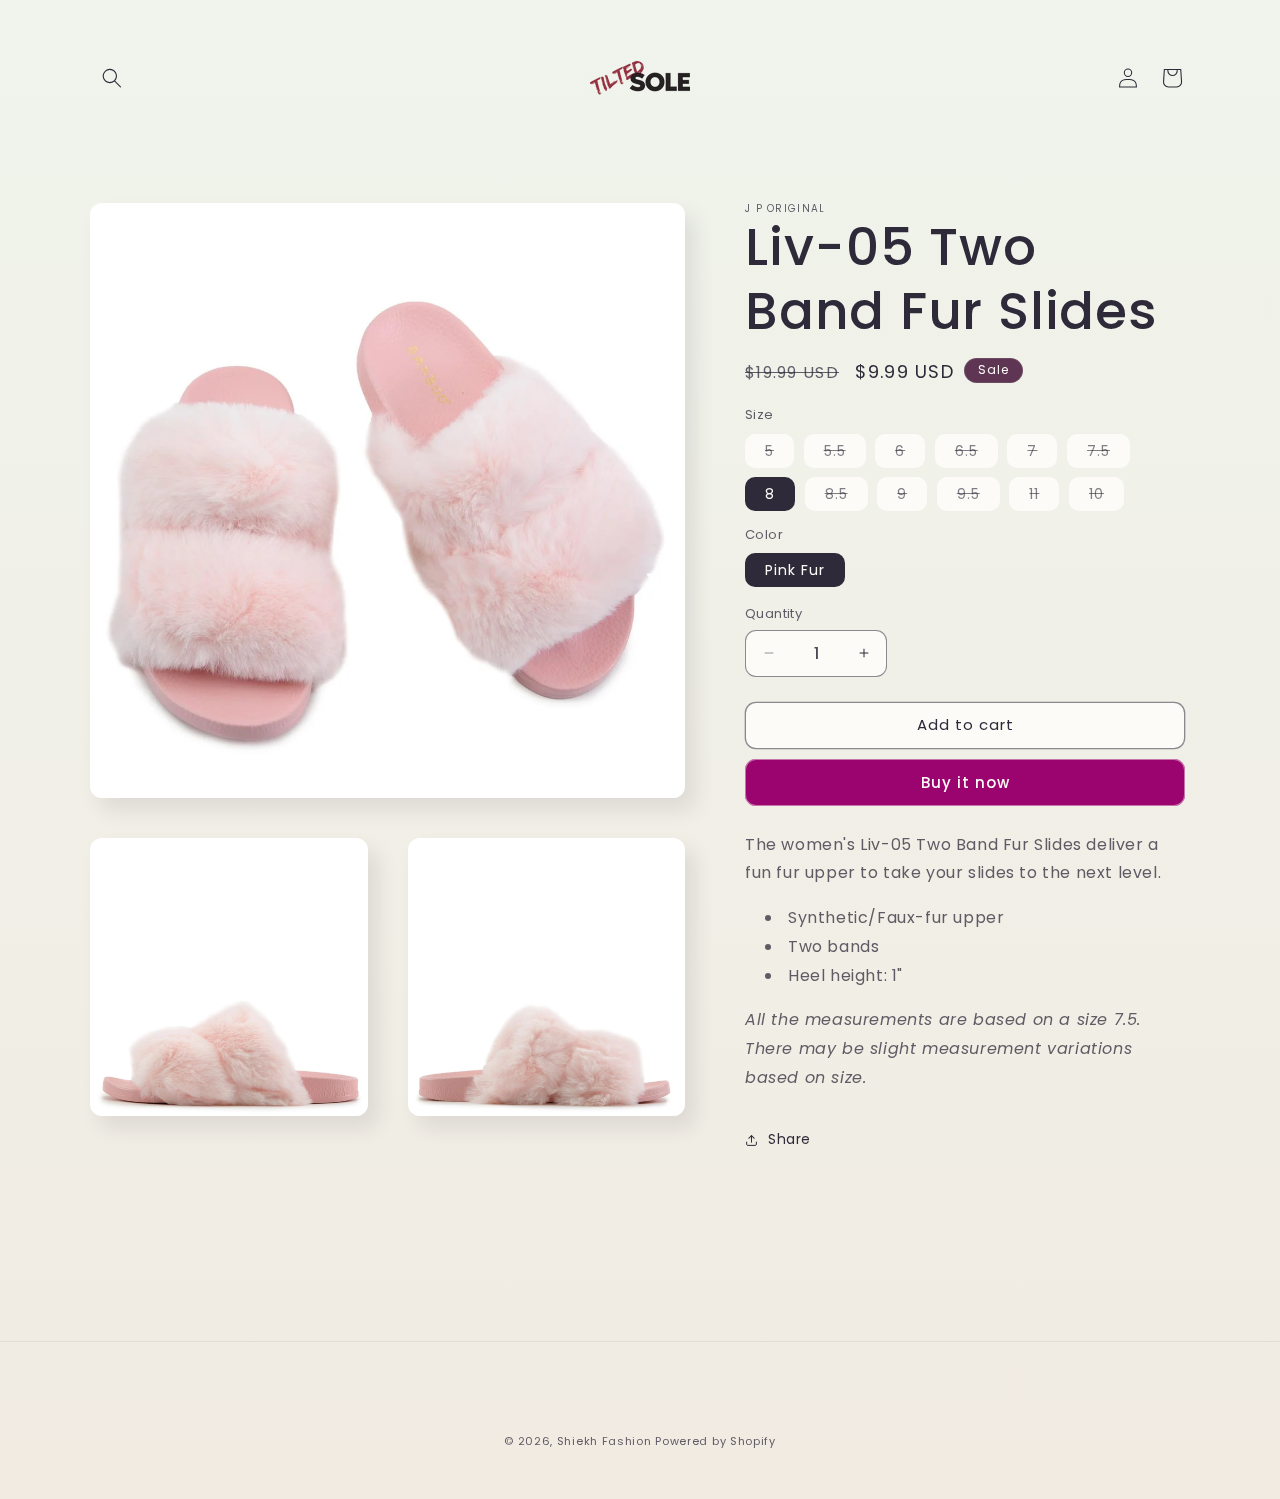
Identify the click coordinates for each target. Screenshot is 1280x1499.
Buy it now (965, 782)
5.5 (845, 454)
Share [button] (789, 1139)
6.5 (976, 454)
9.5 (978, 497)
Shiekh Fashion (604, 1441)
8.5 (846, 497)
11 (1044, 497)
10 (1106, 497)
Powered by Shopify (715, 1441)
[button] (112, 78)
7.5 (1108, 454)
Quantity (773, 613)
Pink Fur (795, 570)
